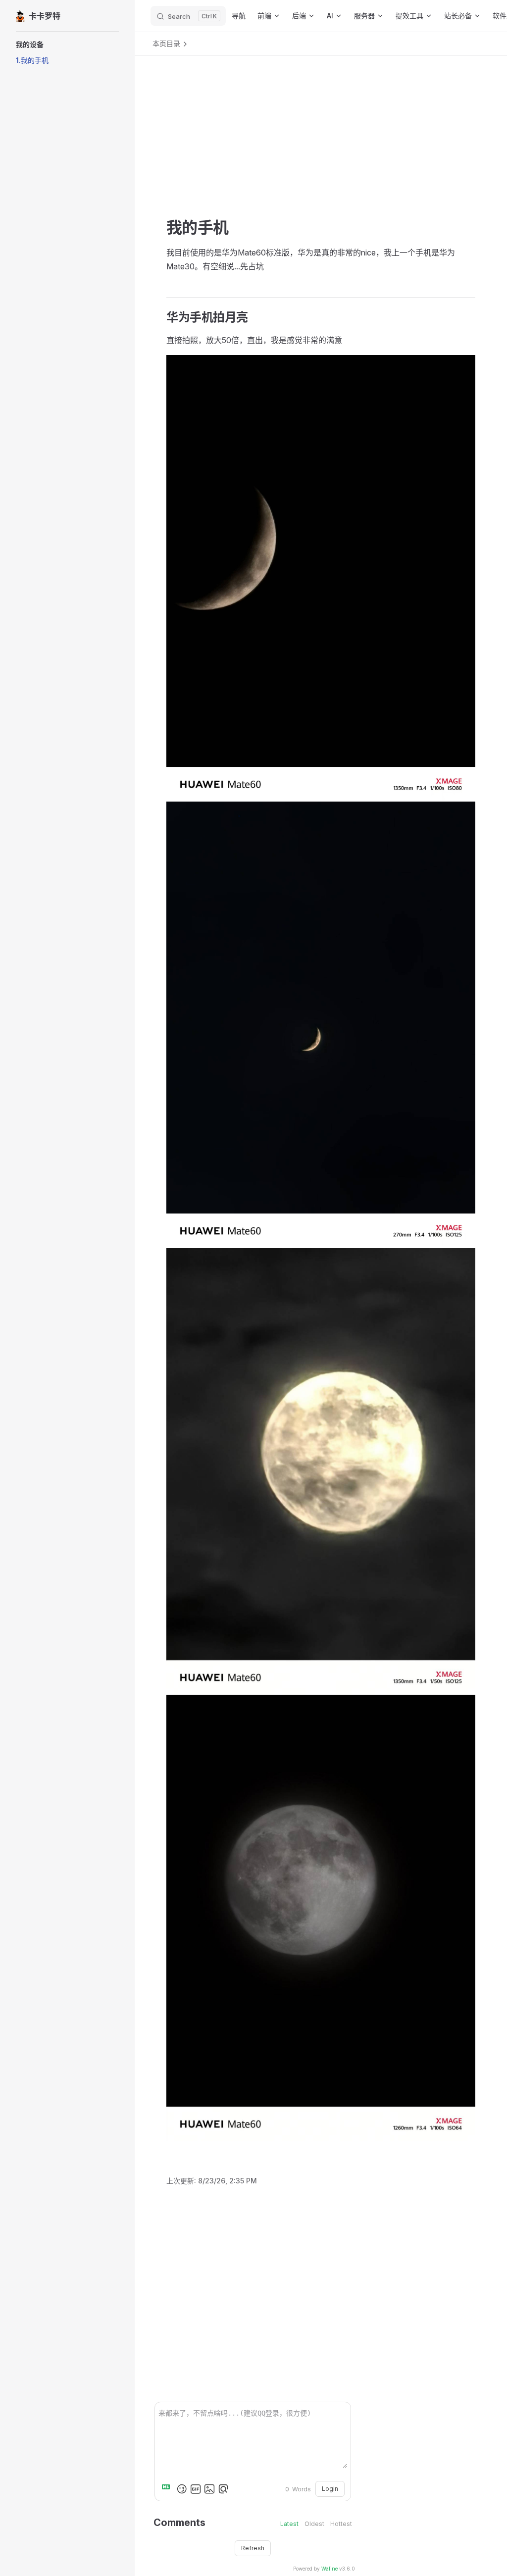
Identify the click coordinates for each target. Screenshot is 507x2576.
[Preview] (223, 2489)
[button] (67, 45)
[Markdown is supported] (168, 2489)
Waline (330, 2569)
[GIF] (196, 2489)
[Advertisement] (321, 149)
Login (330, 2489)
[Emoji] (182, 2489)
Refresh (253, 2548)
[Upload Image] (209, 2489)
